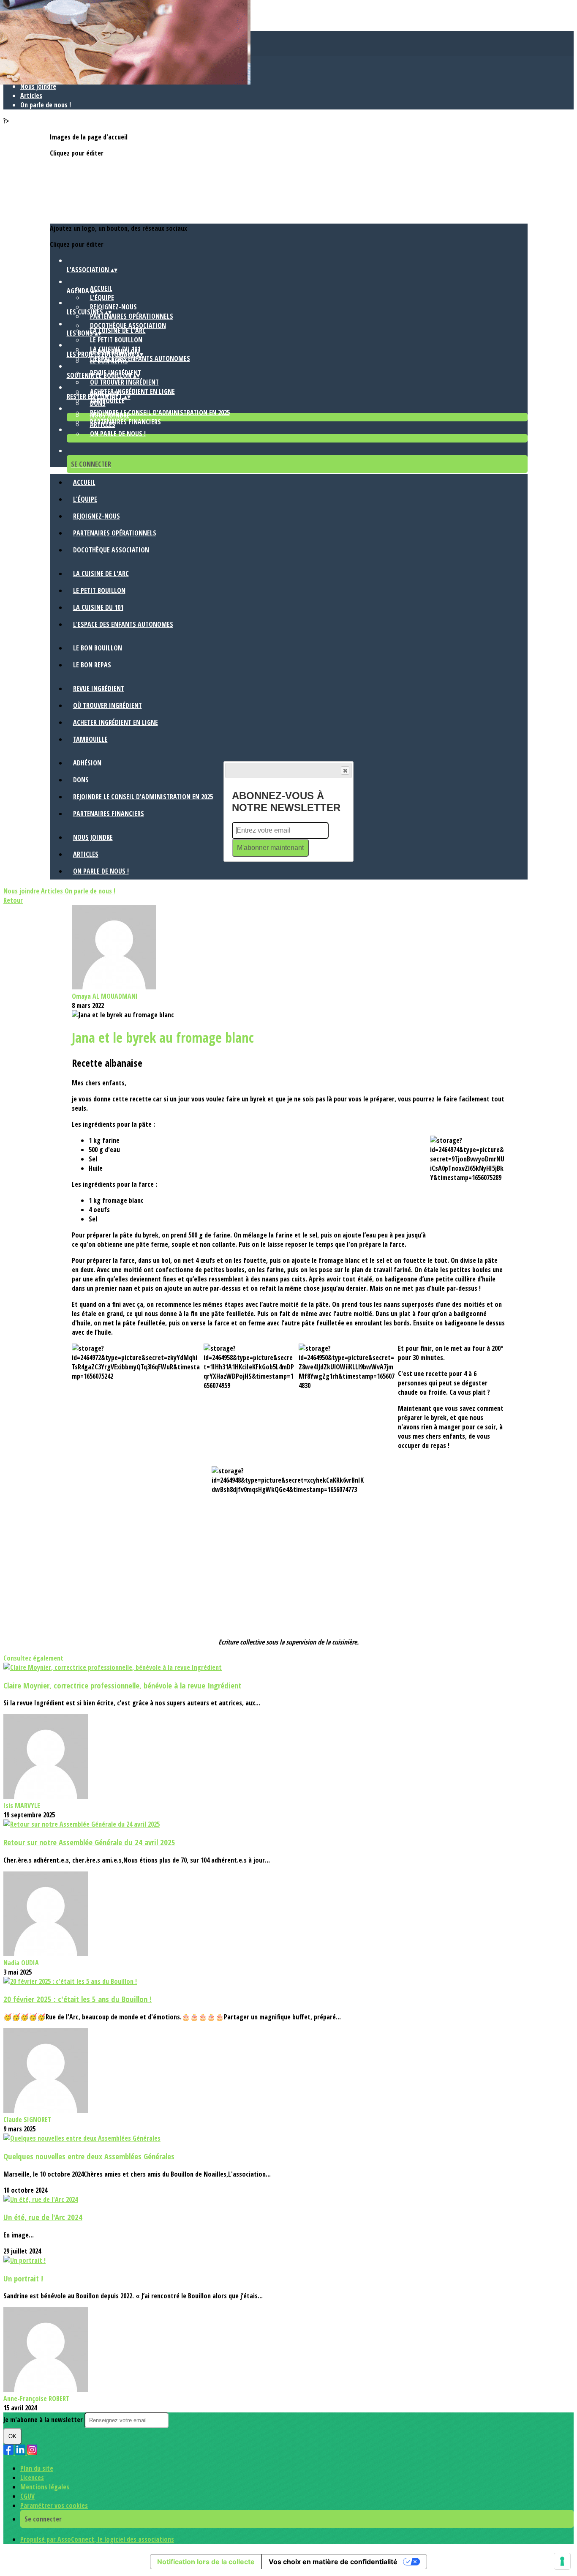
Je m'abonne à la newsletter (44, 2420)
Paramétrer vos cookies (54, 2505)
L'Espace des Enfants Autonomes (123, 624)
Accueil (101, 288)
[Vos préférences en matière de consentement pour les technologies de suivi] (562, 2561)
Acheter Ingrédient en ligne (132, 391)
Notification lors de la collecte (206, 2562)
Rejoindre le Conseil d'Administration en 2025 (160, 412)
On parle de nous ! (46, 105)
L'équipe (102, 298)
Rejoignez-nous (113, 307)
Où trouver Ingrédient (124, 382)
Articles (31, 96)
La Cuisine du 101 (98, 607)
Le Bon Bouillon (98, 648)
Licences (32, 2478)
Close (345, 770)
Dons (98, 403)
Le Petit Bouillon (116, 340)
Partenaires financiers (125, 422)
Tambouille (90, 739)
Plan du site (37, 2468)
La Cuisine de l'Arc (118, 331)
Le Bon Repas (109, 361)
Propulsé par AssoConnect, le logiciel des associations (97, 2539)
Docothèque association (128, 325)
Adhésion (87, 763)
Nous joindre (38, 86)
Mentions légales (45, 2487)
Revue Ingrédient (99, 688)
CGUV (27, 2496)
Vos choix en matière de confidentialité (333, 2562)
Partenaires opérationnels (132, 316)
